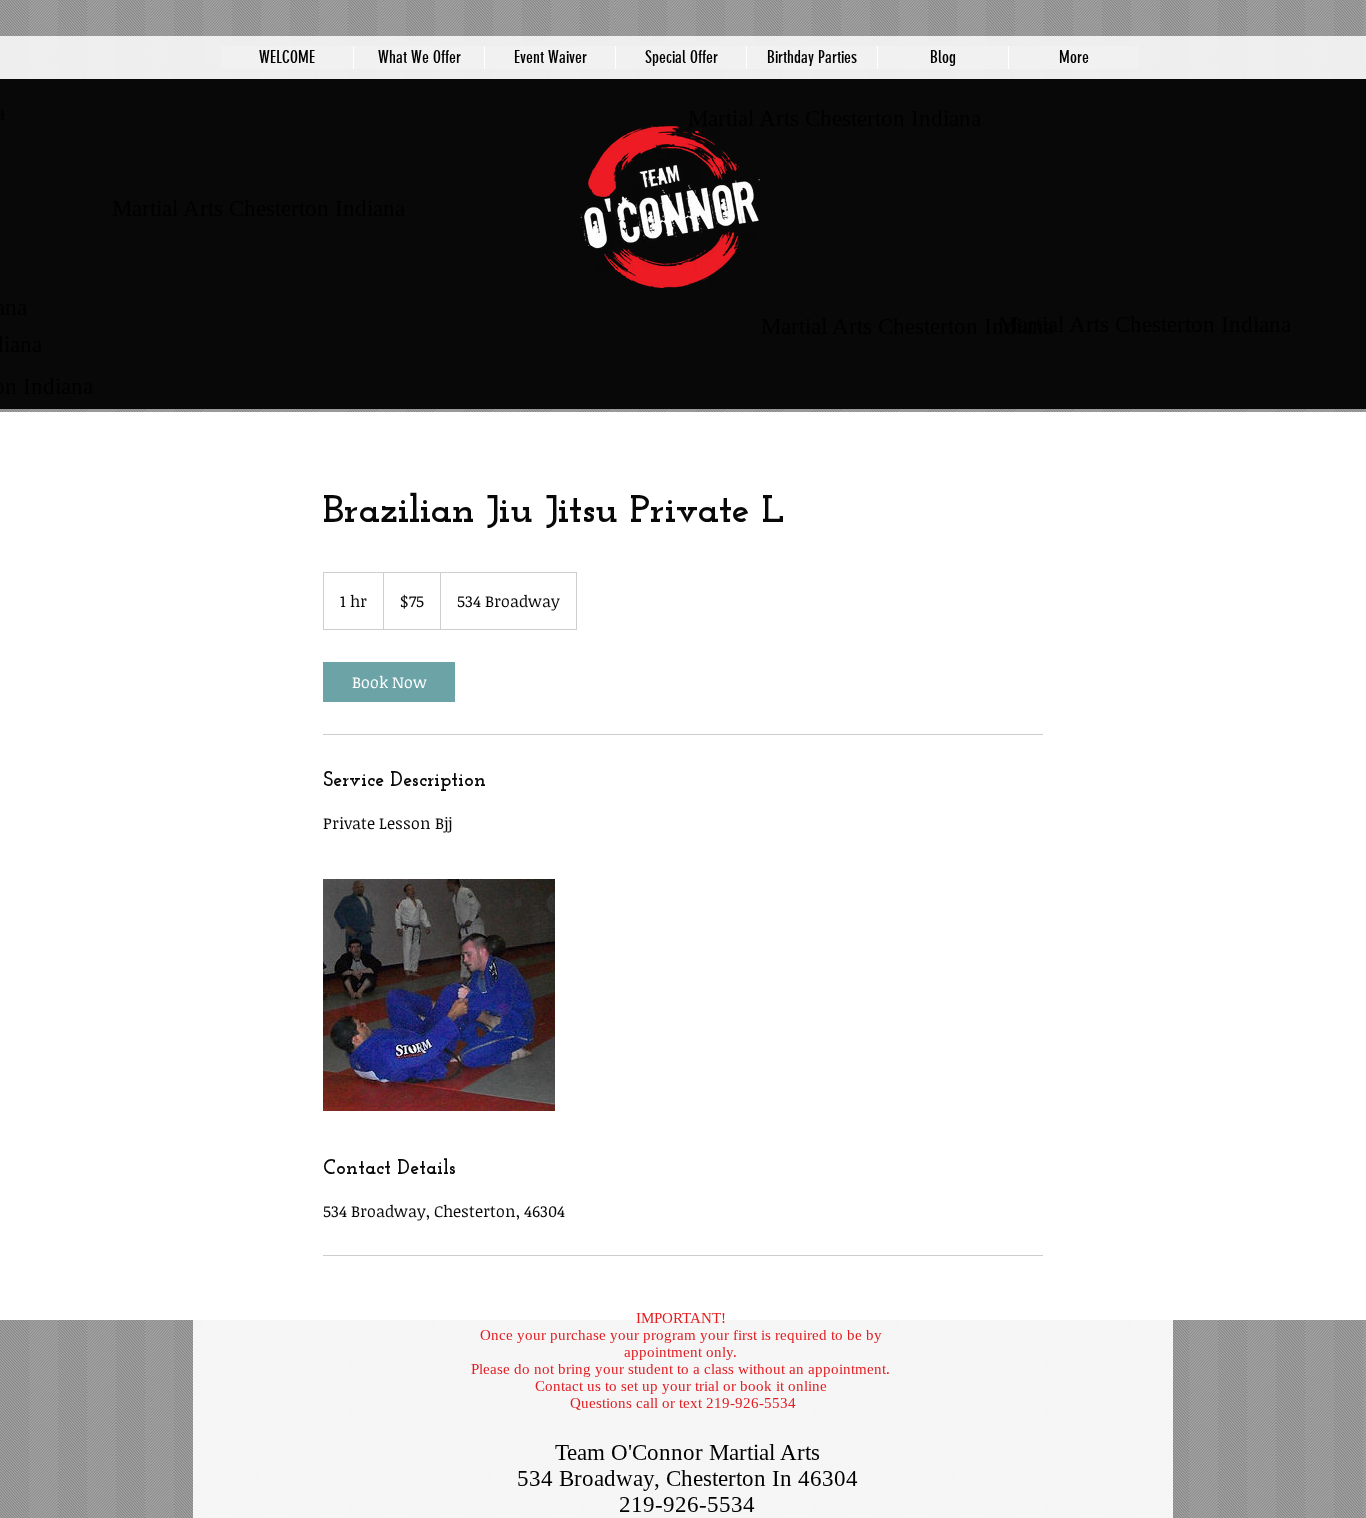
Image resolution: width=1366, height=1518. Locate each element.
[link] (389, 682)
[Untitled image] (439, 995)
